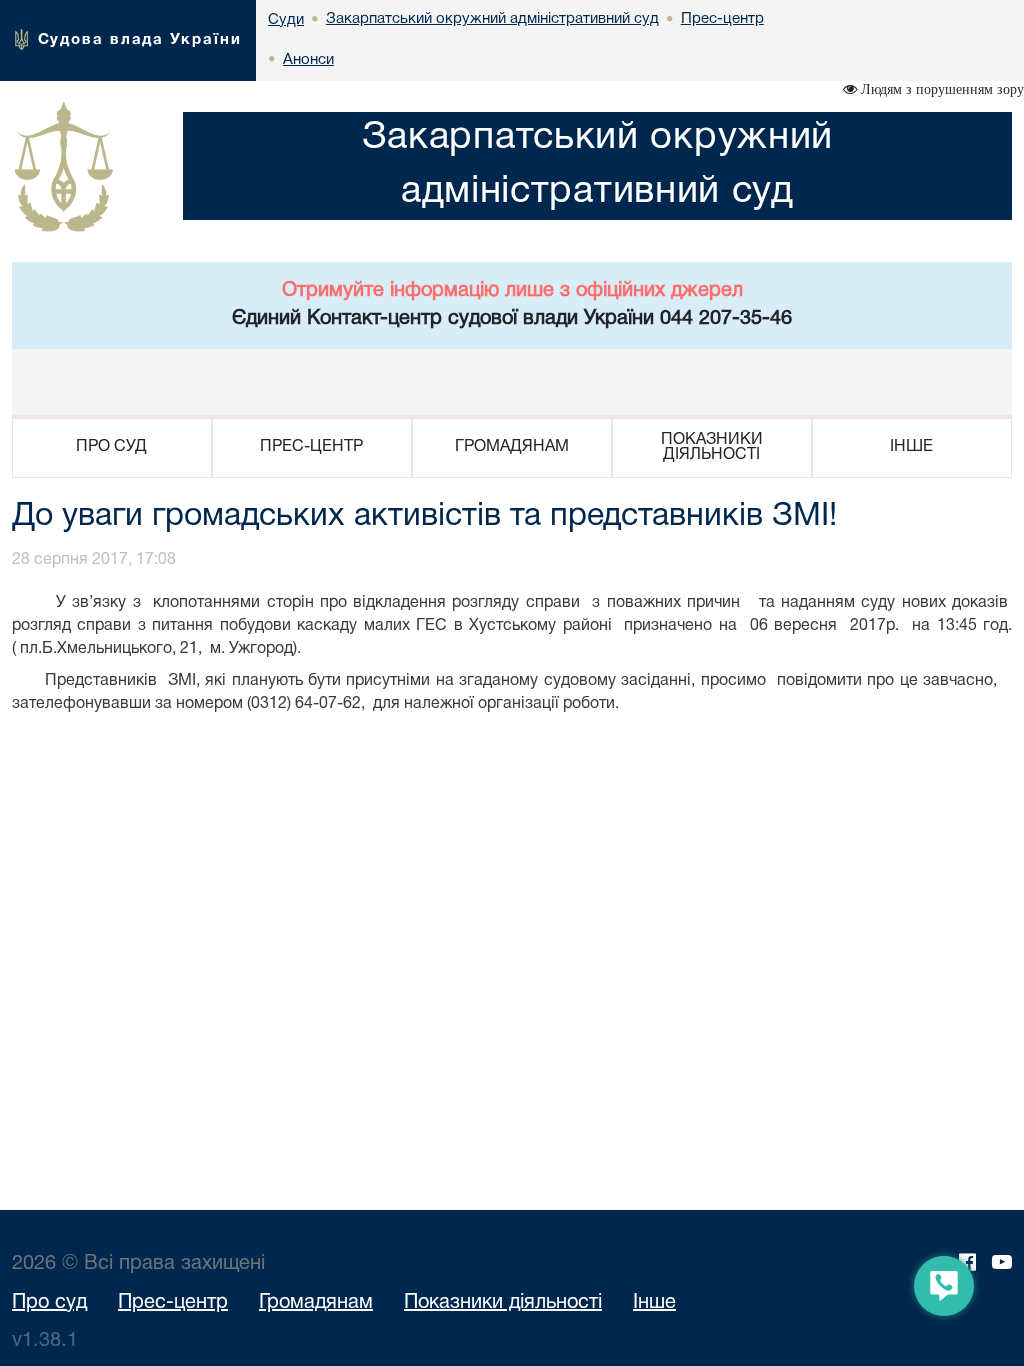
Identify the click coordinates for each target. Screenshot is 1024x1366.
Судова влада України (140, 40)
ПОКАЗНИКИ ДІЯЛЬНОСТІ (712, 447)
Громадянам (316, 1303)
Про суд (49, 1303)
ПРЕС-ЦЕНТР (311, 447)
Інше (654, 1303)
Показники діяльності (503, 1303)
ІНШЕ (911, 447)
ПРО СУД (111, 447)
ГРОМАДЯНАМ (512, 447)
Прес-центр (173, 1303)
